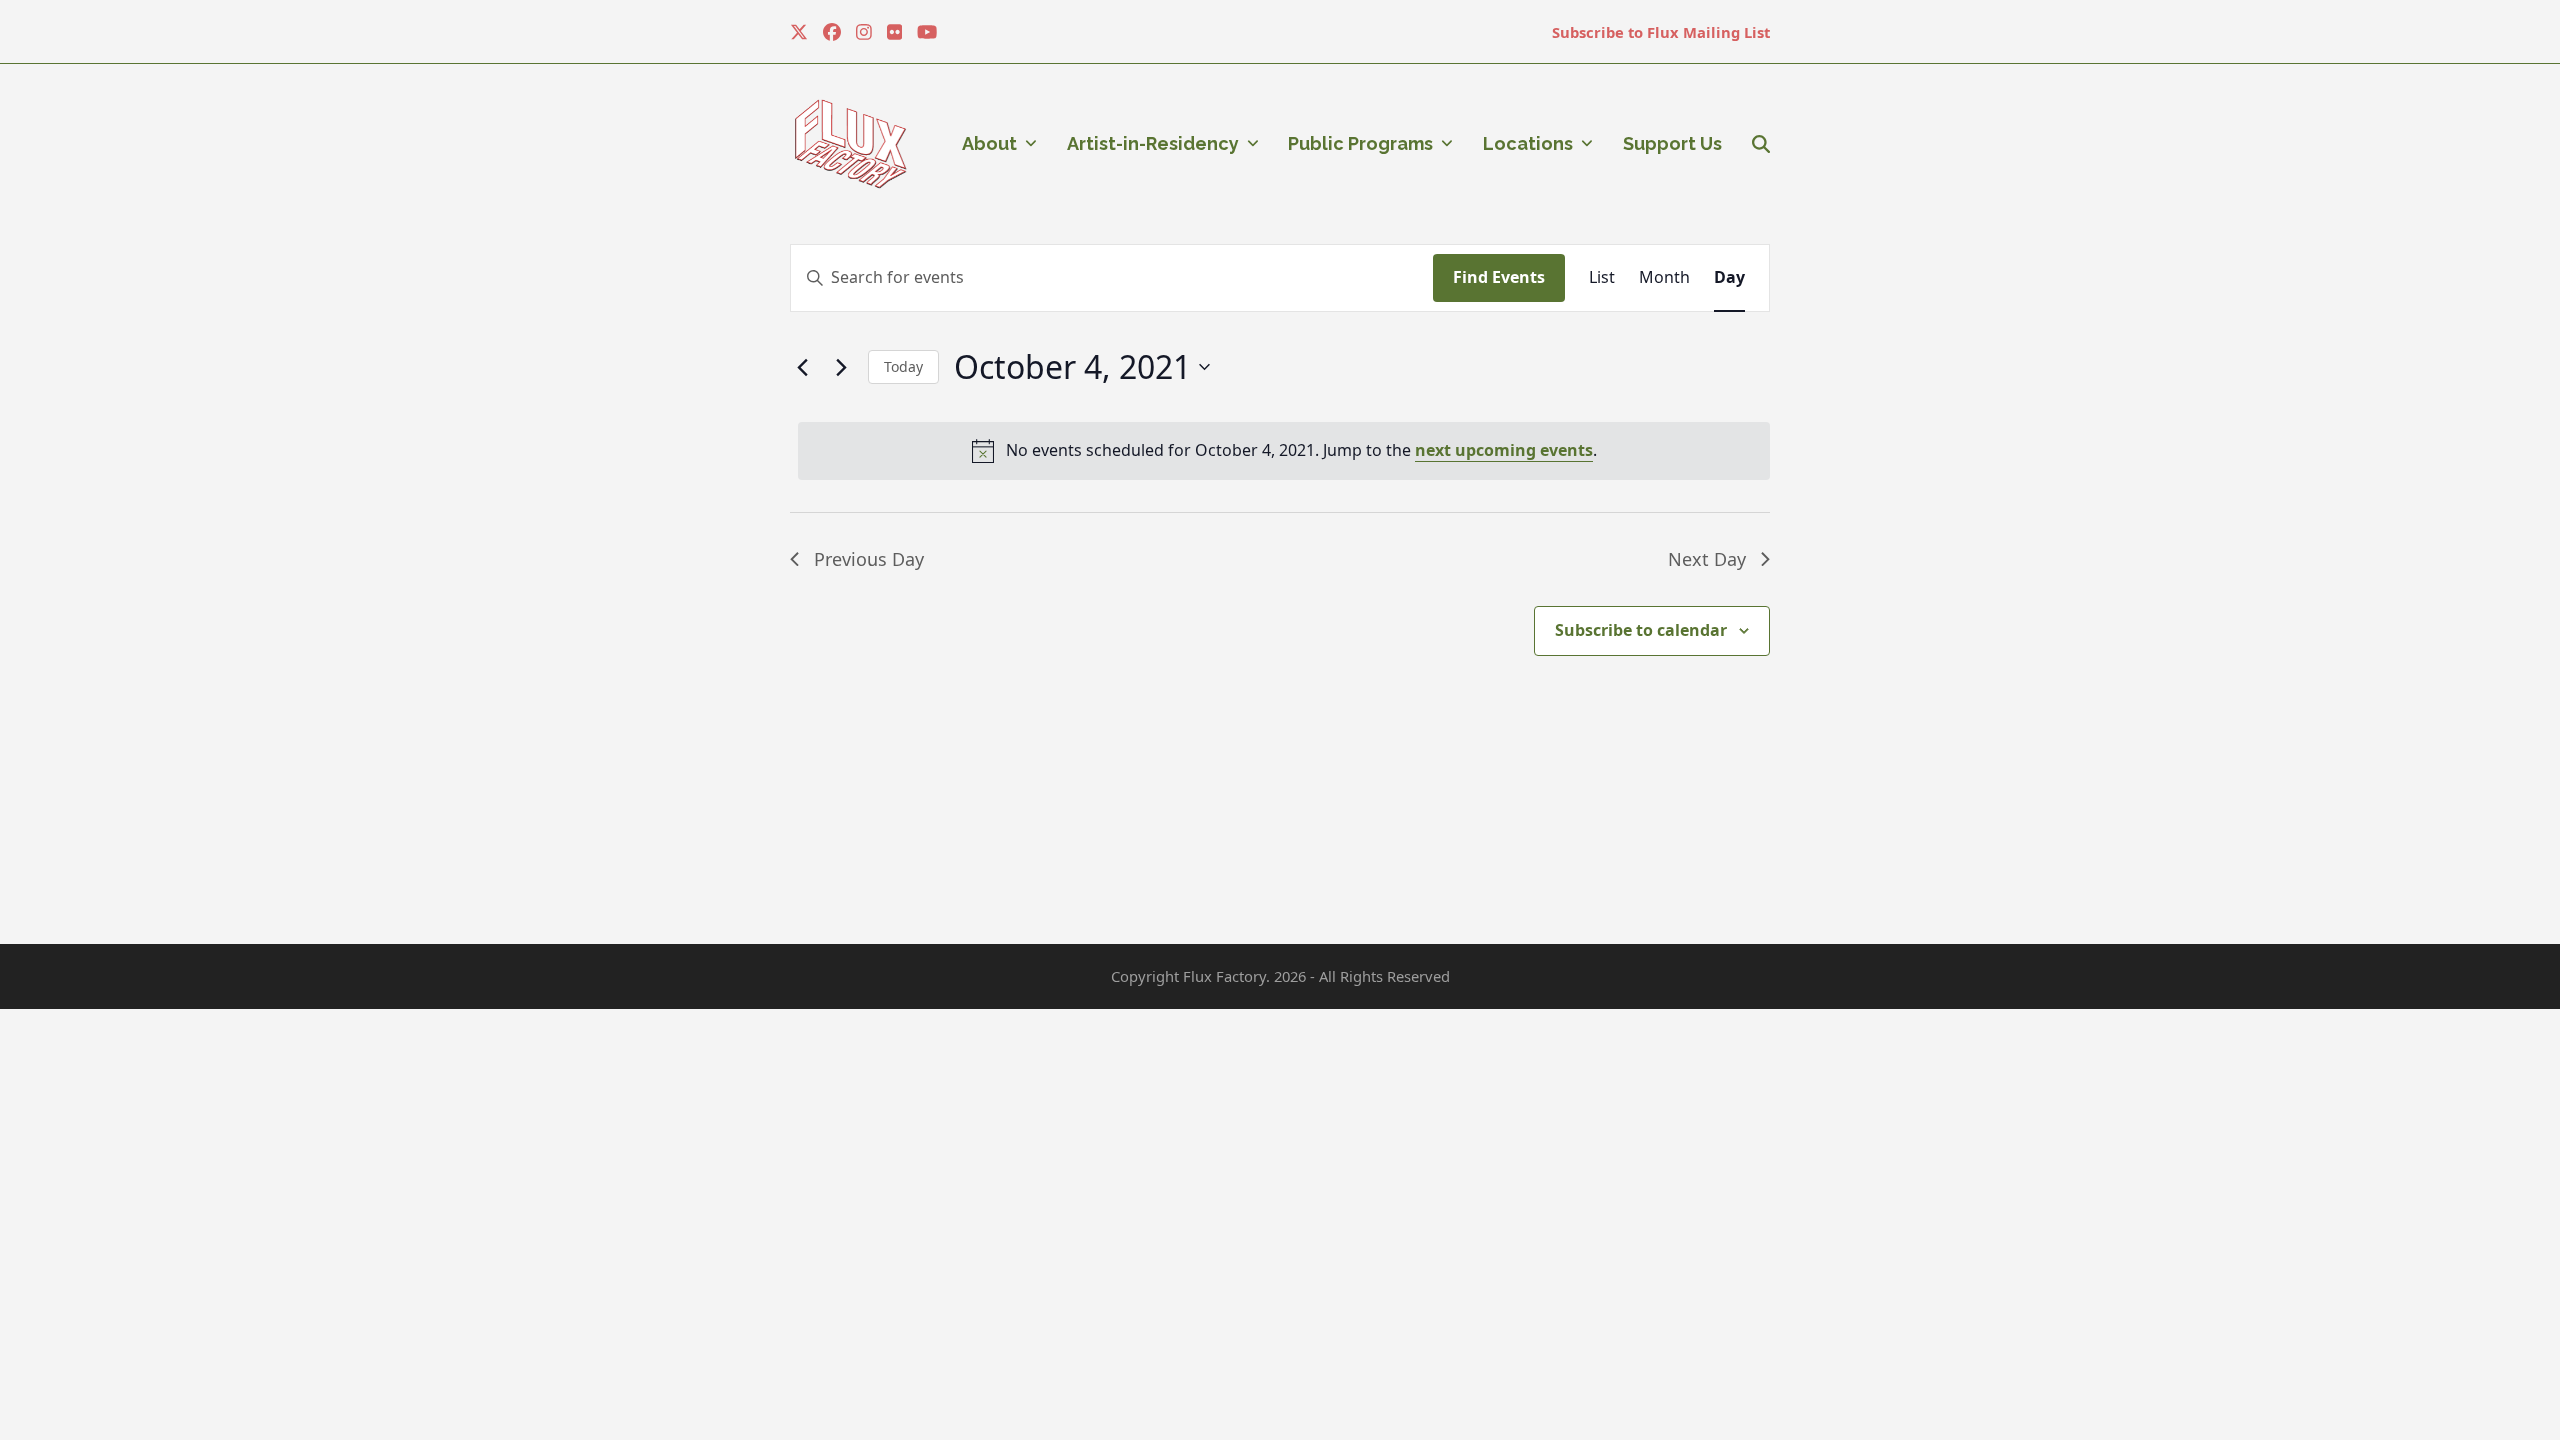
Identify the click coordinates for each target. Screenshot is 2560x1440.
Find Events (1499, 277)
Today (903, 366)
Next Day (1707, 559)
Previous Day (869, 559)
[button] (1761, 144)
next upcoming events (1504, 450)
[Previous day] (802, 367)
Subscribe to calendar (1641, 630)
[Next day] (841, 367)
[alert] (1284, 451)
